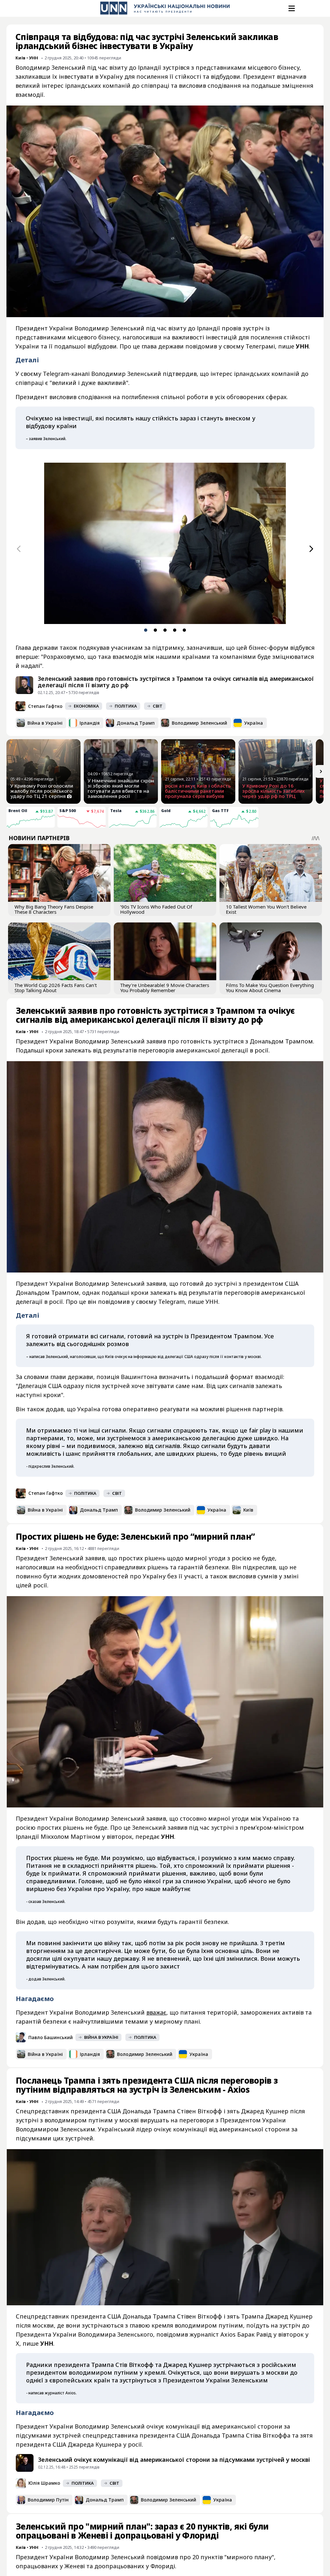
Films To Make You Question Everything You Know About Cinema (270, 988)
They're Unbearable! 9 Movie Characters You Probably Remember (165, 988)
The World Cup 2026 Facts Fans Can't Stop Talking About (56, 988)
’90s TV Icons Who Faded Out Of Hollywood (156, 909)
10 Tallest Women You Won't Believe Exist (266, 909)
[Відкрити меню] (291, 8)
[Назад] (19, 549)
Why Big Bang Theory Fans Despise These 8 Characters (54, 909)
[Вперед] (311, 549)
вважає (156, 2012)
